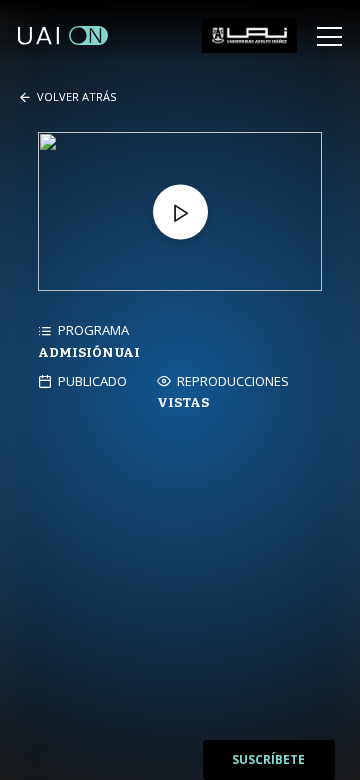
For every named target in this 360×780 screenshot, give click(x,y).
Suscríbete (268, 759)
